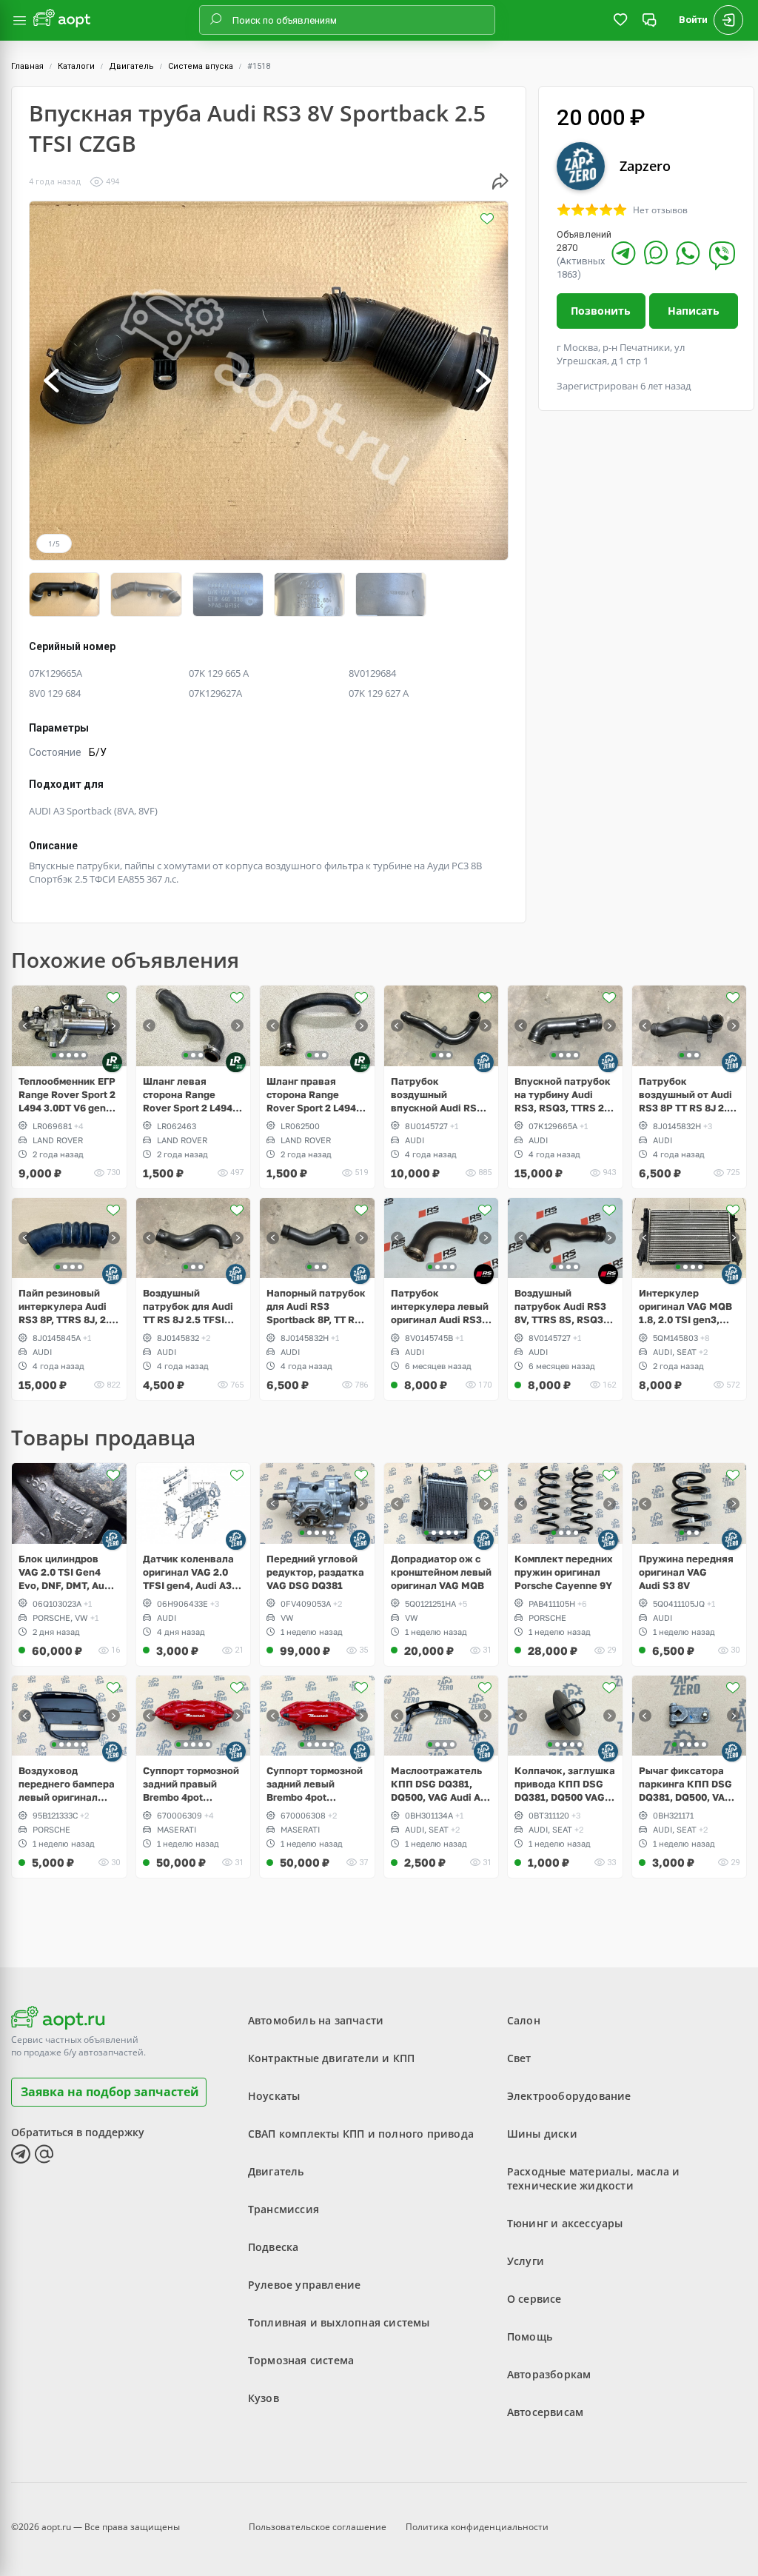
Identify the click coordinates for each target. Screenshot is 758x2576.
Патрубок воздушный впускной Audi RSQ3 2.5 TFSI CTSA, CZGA (440, 1095)
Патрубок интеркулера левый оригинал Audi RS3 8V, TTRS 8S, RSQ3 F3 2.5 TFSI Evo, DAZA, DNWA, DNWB (440, 1307)
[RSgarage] (484, 1274)
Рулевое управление (305, 2285)
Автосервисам (545, 2412)
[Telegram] (624, 253)
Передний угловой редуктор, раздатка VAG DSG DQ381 (315, 1572)
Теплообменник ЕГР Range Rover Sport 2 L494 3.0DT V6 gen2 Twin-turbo (67, 1095)
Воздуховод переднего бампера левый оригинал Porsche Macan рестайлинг (67, 1784)
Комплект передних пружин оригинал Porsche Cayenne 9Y (564, 1572)
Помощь (530, 2336)
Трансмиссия (284, 2209)
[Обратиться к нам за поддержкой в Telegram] (21, 2154)
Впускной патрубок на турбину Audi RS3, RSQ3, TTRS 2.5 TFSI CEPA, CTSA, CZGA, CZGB (564, 1095)
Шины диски (542, 2134)
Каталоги (76, 66)
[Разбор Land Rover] (112, 1062)
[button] (53, 381)
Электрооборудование (569, 2096)
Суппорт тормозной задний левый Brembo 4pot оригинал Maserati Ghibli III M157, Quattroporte (315, 1784)
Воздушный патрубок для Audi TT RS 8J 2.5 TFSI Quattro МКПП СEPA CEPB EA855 (191, 1307)
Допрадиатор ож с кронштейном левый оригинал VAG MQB (441, 1572)
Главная (27, 66)
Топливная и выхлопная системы (339, 2322)
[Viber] (722, 255)
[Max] (656, 252)
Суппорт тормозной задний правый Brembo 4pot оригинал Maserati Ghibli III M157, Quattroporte (191, 1784)
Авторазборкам (549, 2374)
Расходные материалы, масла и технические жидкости (594, 2178)
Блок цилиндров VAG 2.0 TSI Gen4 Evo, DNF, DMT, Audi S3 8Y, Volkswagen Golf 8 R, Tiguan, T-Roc (66, 1572)
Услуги (526, 2261)
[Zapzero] (484, 1062)
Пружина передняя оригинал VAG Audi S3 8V (686, 1572)
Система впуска (201, 66)
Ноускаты (274, 2096)
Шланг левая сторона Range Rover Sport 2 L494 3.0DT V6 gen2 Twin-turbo (191, 1095)
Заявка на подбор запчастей (110, 2092)
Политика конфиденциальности (477, 2527)
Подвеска (274, 2247)
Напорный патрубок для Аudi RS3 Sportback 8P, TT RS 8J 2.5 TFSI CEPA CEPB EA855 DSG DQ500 (316, 1307)
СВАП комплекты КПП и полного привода (361, 2134)
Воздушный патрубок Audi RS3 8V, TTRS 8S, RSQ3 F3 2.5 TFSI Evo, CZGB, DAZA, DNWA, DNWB (562, 1307)
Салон (524, 2020)
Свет (519, 2058)
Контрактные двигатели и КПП (331, 2058)
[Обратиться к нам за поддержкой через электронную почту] (44, 2154)
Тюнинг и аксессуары (565, 2223)
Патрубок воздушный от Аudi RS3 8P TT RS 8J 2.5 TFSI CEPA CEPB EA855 (686, 1095)
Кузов (264, 2398)
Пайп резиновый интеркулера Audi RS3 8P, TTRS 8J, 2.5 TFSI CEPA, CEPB (67, 1307)
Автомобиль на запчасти (316, 2020)
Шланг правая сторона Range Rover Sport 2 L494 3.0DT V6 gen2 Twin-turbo (315, 1095)
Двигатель (131, 66)
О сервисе (534, 2299)
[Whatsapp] (688, 253)
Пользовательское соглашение (318, 2527)
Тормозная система (301, 2360)
